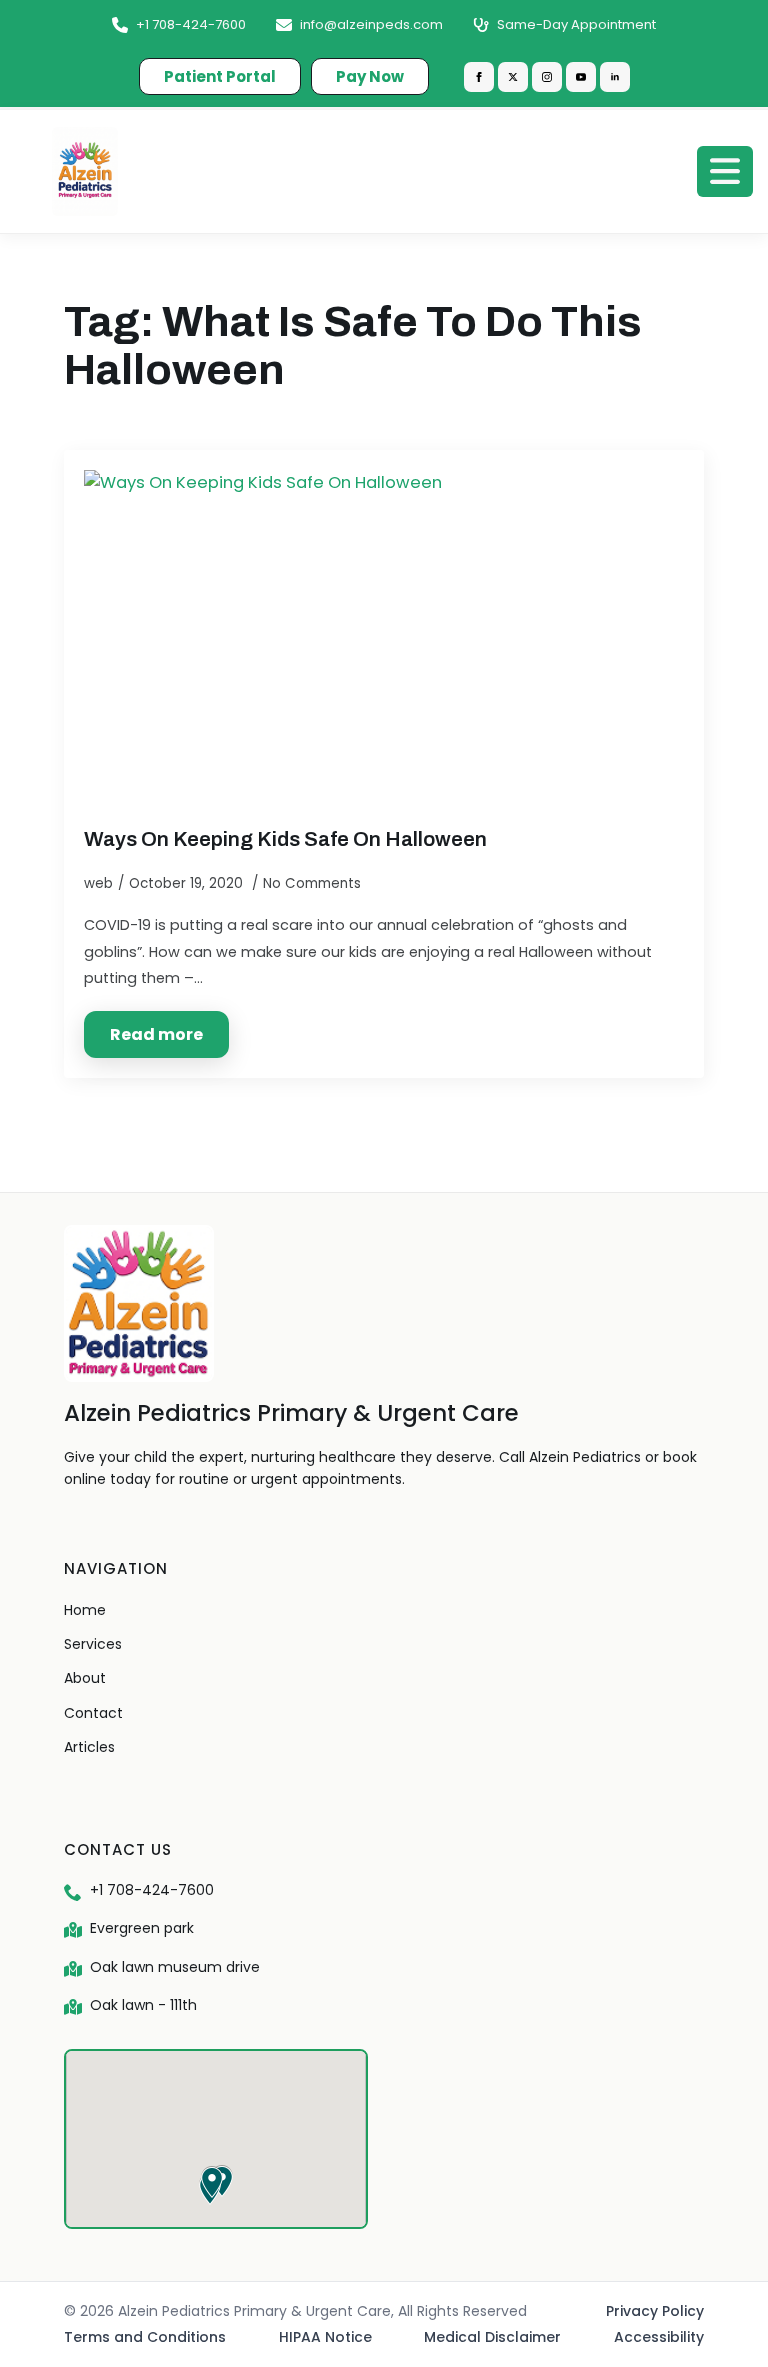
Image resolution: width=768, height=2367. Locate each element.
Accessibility (659, 2337)
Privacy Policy (655, 2311)
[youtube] (581, 77)
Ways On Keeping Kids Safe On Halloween (285, 839)
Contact (93, 1713)
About (85, 1678)
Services (93, 1644)
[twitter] (513, 77)
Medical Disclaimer (492, 2337)
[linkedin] (615, 77)
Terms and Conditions (145, 2337)
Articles (89, 1747)
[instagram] (547, 77)
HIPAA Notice (325, 2337)
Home (85, 1610)
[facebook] (479, 77)
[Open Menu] (725, 171)
